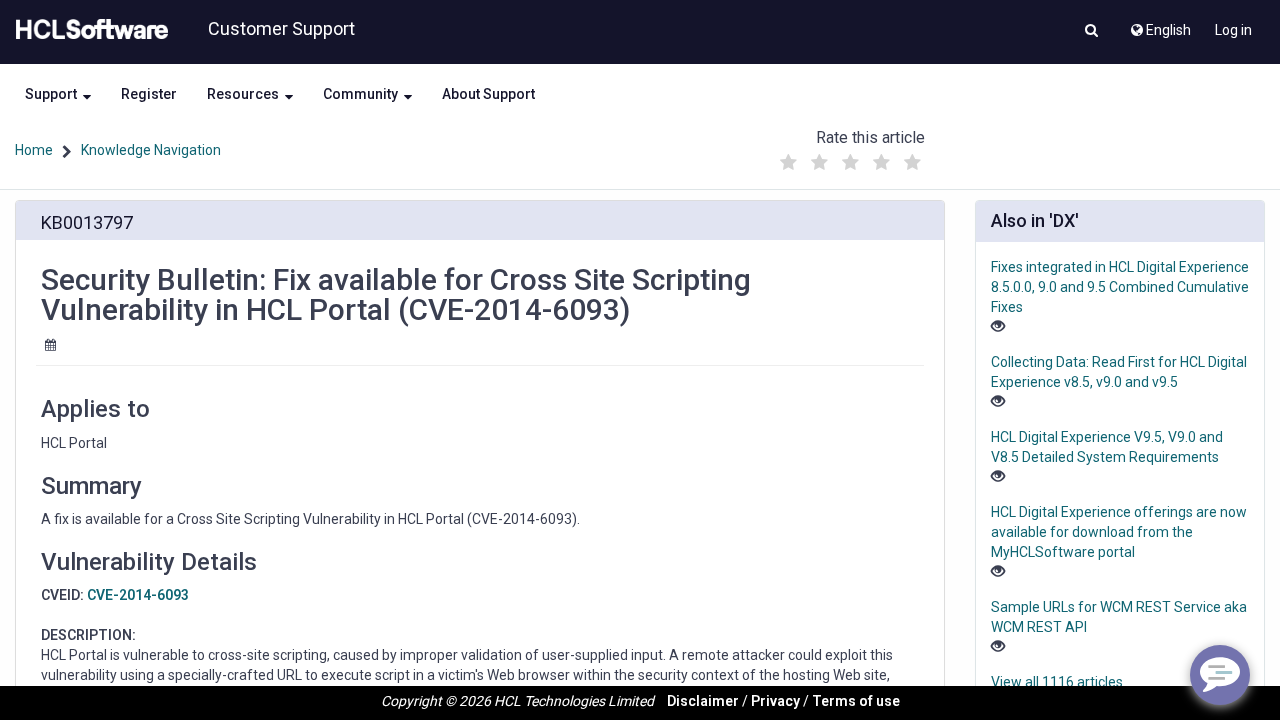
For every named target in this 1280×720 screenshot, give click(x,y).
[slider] (851, 157)
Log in (1233, 30)
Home (34, 150)
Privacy (775, 701)
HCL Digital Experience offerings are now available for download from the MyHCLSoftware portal (1119, 532)
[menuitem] (1159, 25)
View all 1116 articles (1057, 682)
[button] (1091, 32)
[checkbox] (789, 163)
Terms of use (856, 701)
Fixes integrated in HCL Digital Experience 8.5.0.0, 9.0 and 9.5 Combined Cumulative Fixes (1120, 287)
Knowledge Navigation (151, 150)
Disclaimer (703, 701)
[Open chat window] (1220, 675)
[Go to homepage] (88, 30)
